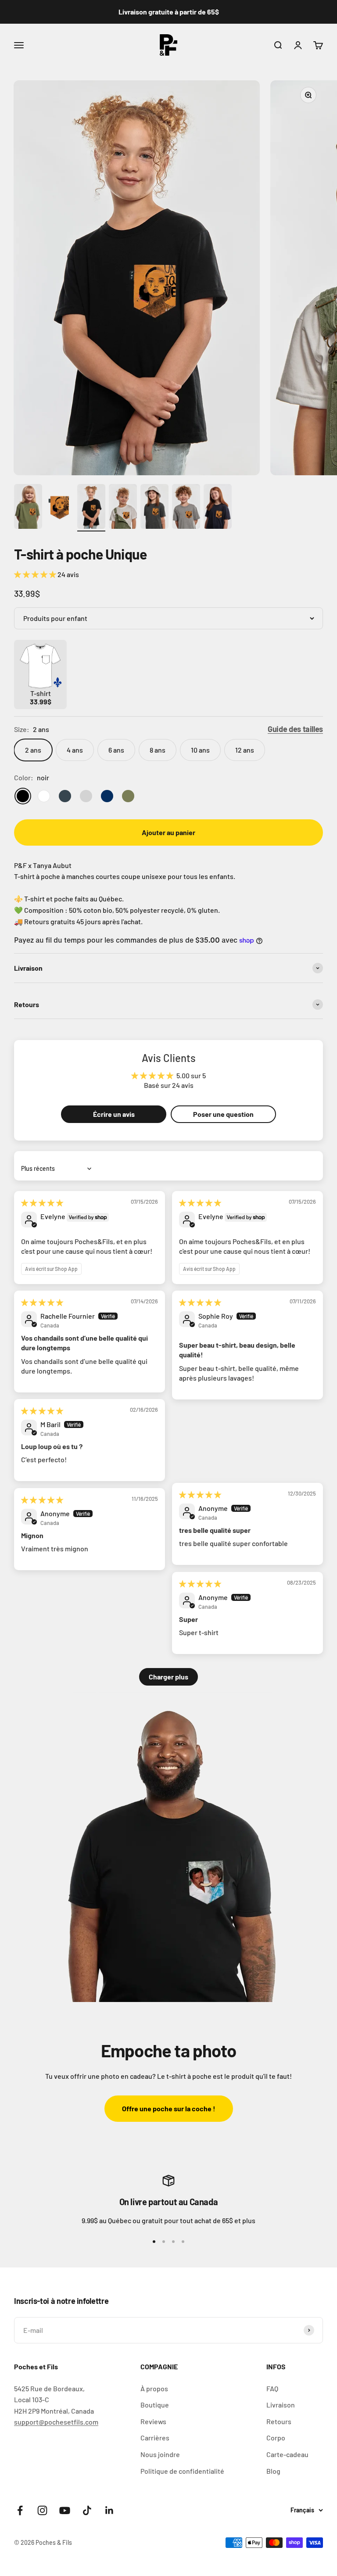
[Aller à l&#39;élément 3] (91, 508)
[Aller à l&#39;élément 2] (60, 508)
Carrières (155, 2438)
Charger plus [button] (168, 1677)
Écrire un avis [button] (114, 1114)
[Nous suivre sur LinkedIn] (109, 2510)
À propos (154, 2388)
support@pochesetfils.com (56, 2422)
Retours (279, 2421)
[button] (36, 574)
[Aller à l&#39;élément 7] (218, 508)
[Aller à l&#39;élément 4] (123, 508)
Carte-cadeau (287, 2454)
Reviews (153, 2421)
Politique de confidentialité (182, 2471)
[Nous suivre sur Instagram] (42, 2510)
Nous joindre (160, 2454)
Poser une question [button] (223, 1114)
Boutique (155, 2405)
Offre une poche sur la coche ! (169, 2108)
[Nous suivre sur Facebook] (20, 2510)
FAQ (272, 2388)
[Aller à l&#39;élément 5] (154, 508)
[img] (42, 1203)
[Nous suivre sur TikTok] (87, 2510)
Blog (273, 2471)
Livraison (281, 2405)
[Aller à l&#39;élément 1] (28, 508)
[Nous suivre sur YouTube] (65, 2510)
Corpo (276, 2438)
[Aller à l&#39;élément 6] (186, 508)
